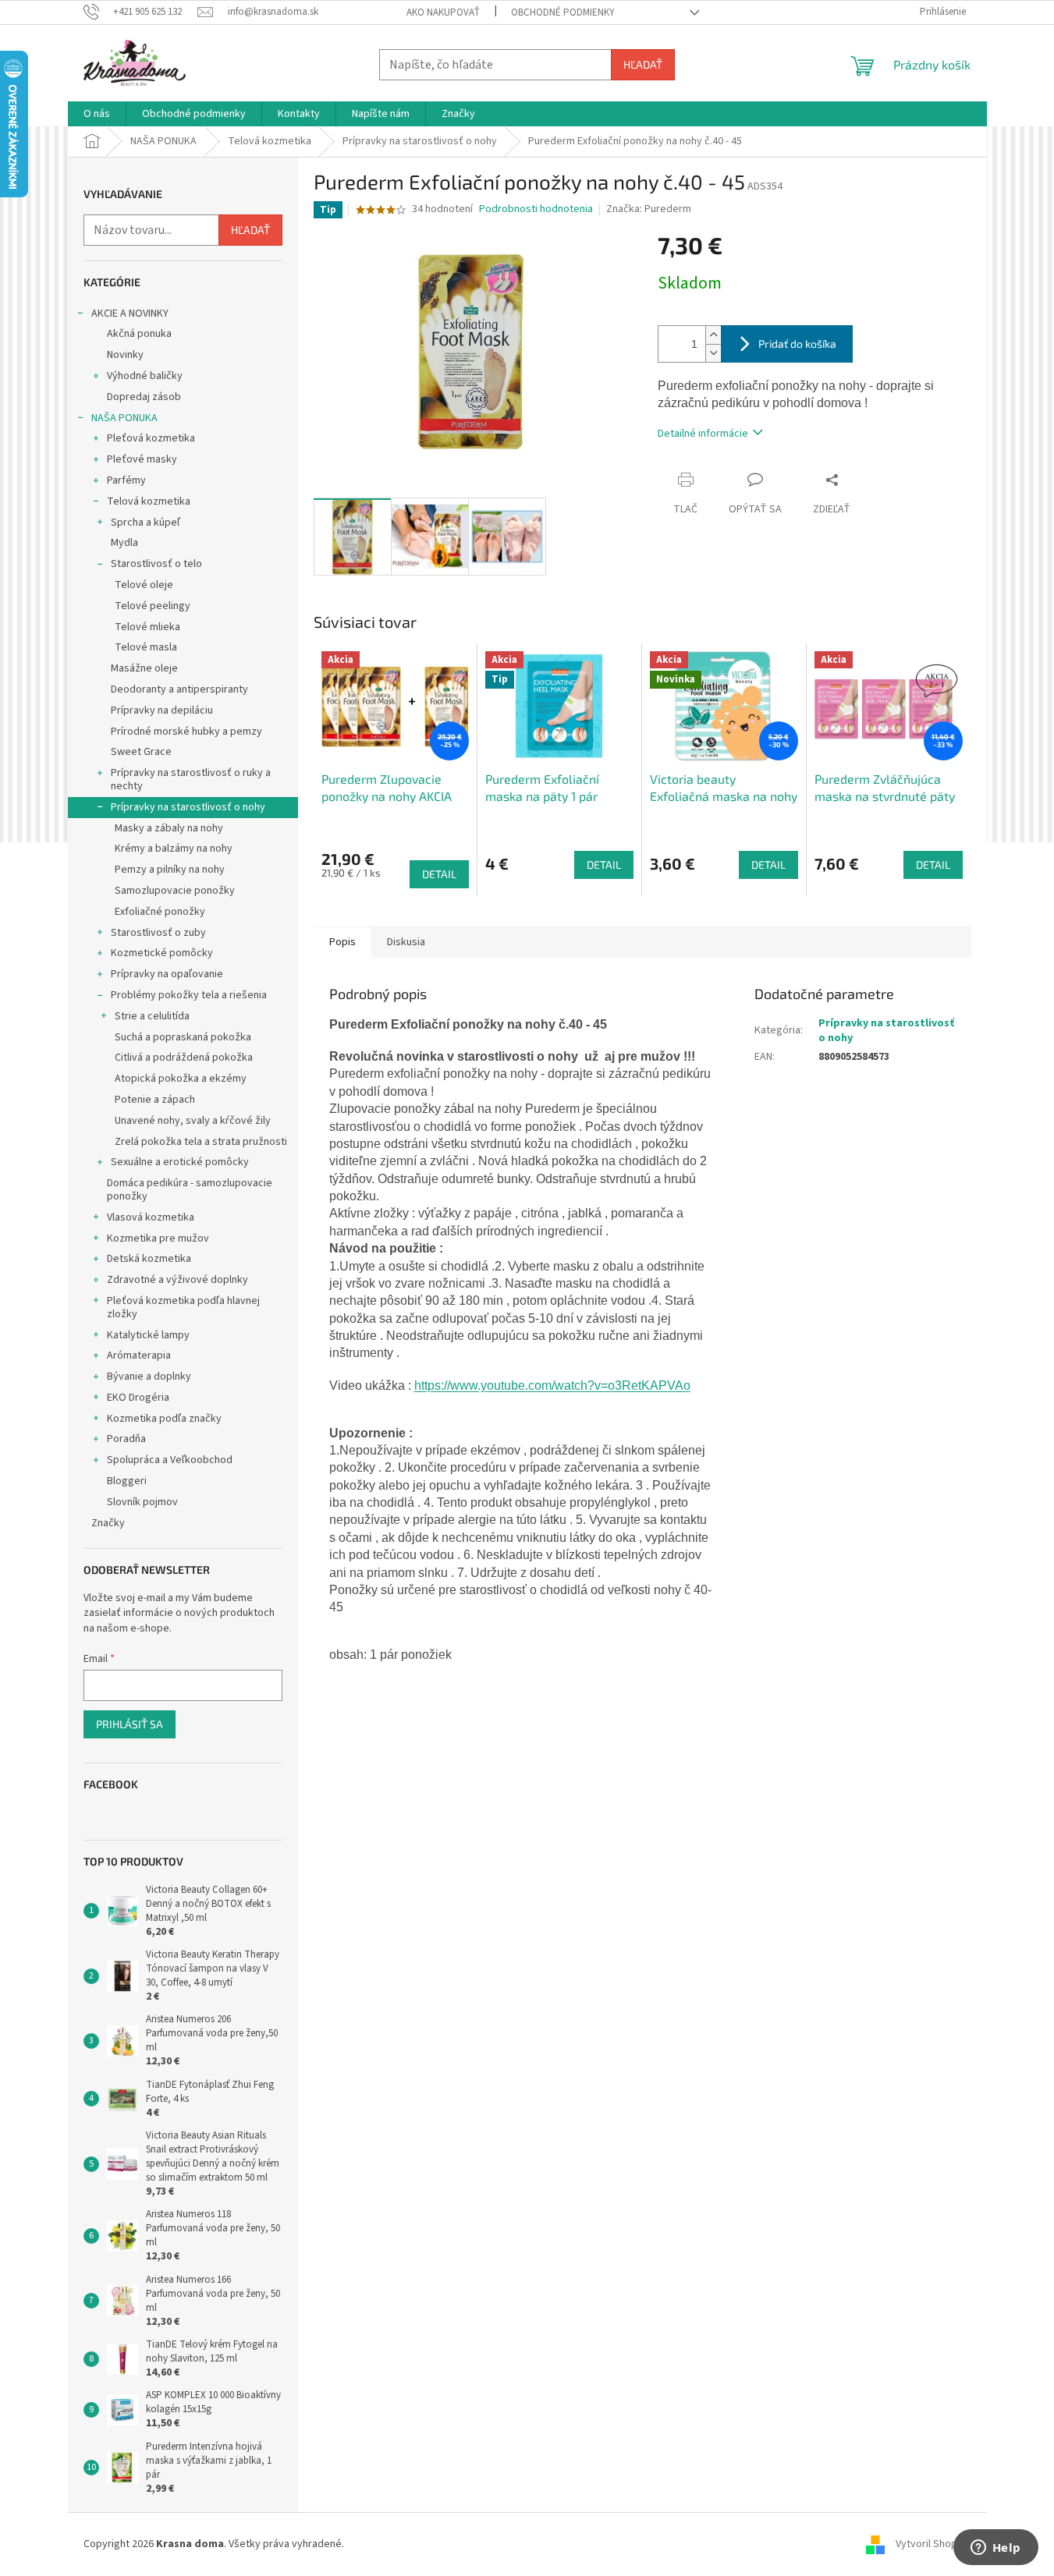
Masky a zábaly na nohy (169, 828)
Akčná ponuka (139, 334)
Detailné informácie (703, 434)
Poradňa (126, 1439)
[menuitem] (97, 114)
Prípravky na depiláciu (162, 710)
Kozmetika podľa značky (164, 1419)
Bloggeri (127, 1481)
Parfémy (126, 480)
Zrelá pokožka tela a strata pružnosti (201, 1142)
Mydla (124, 543)
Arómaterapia (139, 1355)
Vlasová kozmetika (151, 1217)
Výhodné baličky (145, 376)
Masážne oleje (144, 668)
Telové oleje (144, 585)
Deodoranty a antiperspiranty (179, 689)
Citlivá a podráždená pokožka (184, 1058)
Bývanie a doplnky (149, 1377)
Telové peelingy (153, 606)
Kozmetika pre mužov (158, 1238)
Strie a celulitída (152, 1016)
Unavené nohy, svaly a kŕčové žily (193, 1121)
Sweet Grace (141, 752)
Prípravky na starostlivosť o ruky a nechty (191, 780)
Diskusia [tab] (406, 942)
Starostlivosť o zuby (158, 933)
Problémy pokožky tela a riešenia (189, 995)
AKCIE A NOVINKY (130, 314)
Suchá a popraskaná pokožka (183, 1037)
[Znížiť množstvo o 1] (713, 353)
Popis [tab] (342, 942)
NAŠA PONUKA (124, 418)
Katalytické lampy (148, 1335)
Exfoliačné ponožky (160, 912)
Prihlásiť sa (130, 1724)
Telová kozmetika (149, 501)
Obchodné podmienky (563, 12)
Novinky (125, 355)
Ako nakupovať (443, 12)
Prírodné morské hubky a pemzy (186, 732)
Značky (108, 1523)
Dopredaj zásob (144, 397)
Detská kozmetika (149, 1259)
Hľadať (643, 64)
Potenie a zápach (155, 1100)
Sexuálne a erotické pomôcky (180, 1162)
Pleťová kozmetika (151, 438)
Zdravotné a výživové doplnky (177, 1280)
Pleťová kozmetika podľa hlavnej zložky (183, 1307)
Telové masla (146, 647)
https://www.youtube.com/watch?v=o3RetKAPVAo (552, 1385)
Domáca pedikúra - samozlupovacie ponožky (190, 1190)
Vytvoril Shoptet (933, 2544)
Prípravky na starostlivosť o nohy (188, 807)
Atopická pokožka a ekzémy (181, 1079)
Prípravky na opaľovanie (167, 974)
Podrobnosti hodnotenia (536, 209)
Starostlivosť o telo (156, 564)
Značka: (649, 209)
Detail (439, 874)
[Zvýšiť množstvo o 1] (713, 335)
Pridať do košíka (797, 344)
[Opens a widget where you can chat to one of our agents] (995, 2549)
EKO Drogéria (138, 1398)
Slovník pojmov (142, 1502)
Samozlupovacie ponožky (175, 891)
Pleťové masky (142, 459)
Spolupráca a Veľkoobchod (170, 1460)
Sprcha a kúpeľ (146, 523)
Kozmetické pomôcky (162, 953)
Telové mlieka (147, 627)
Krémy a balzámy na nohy (174, 849)
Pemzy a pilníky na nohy (170, 870)
